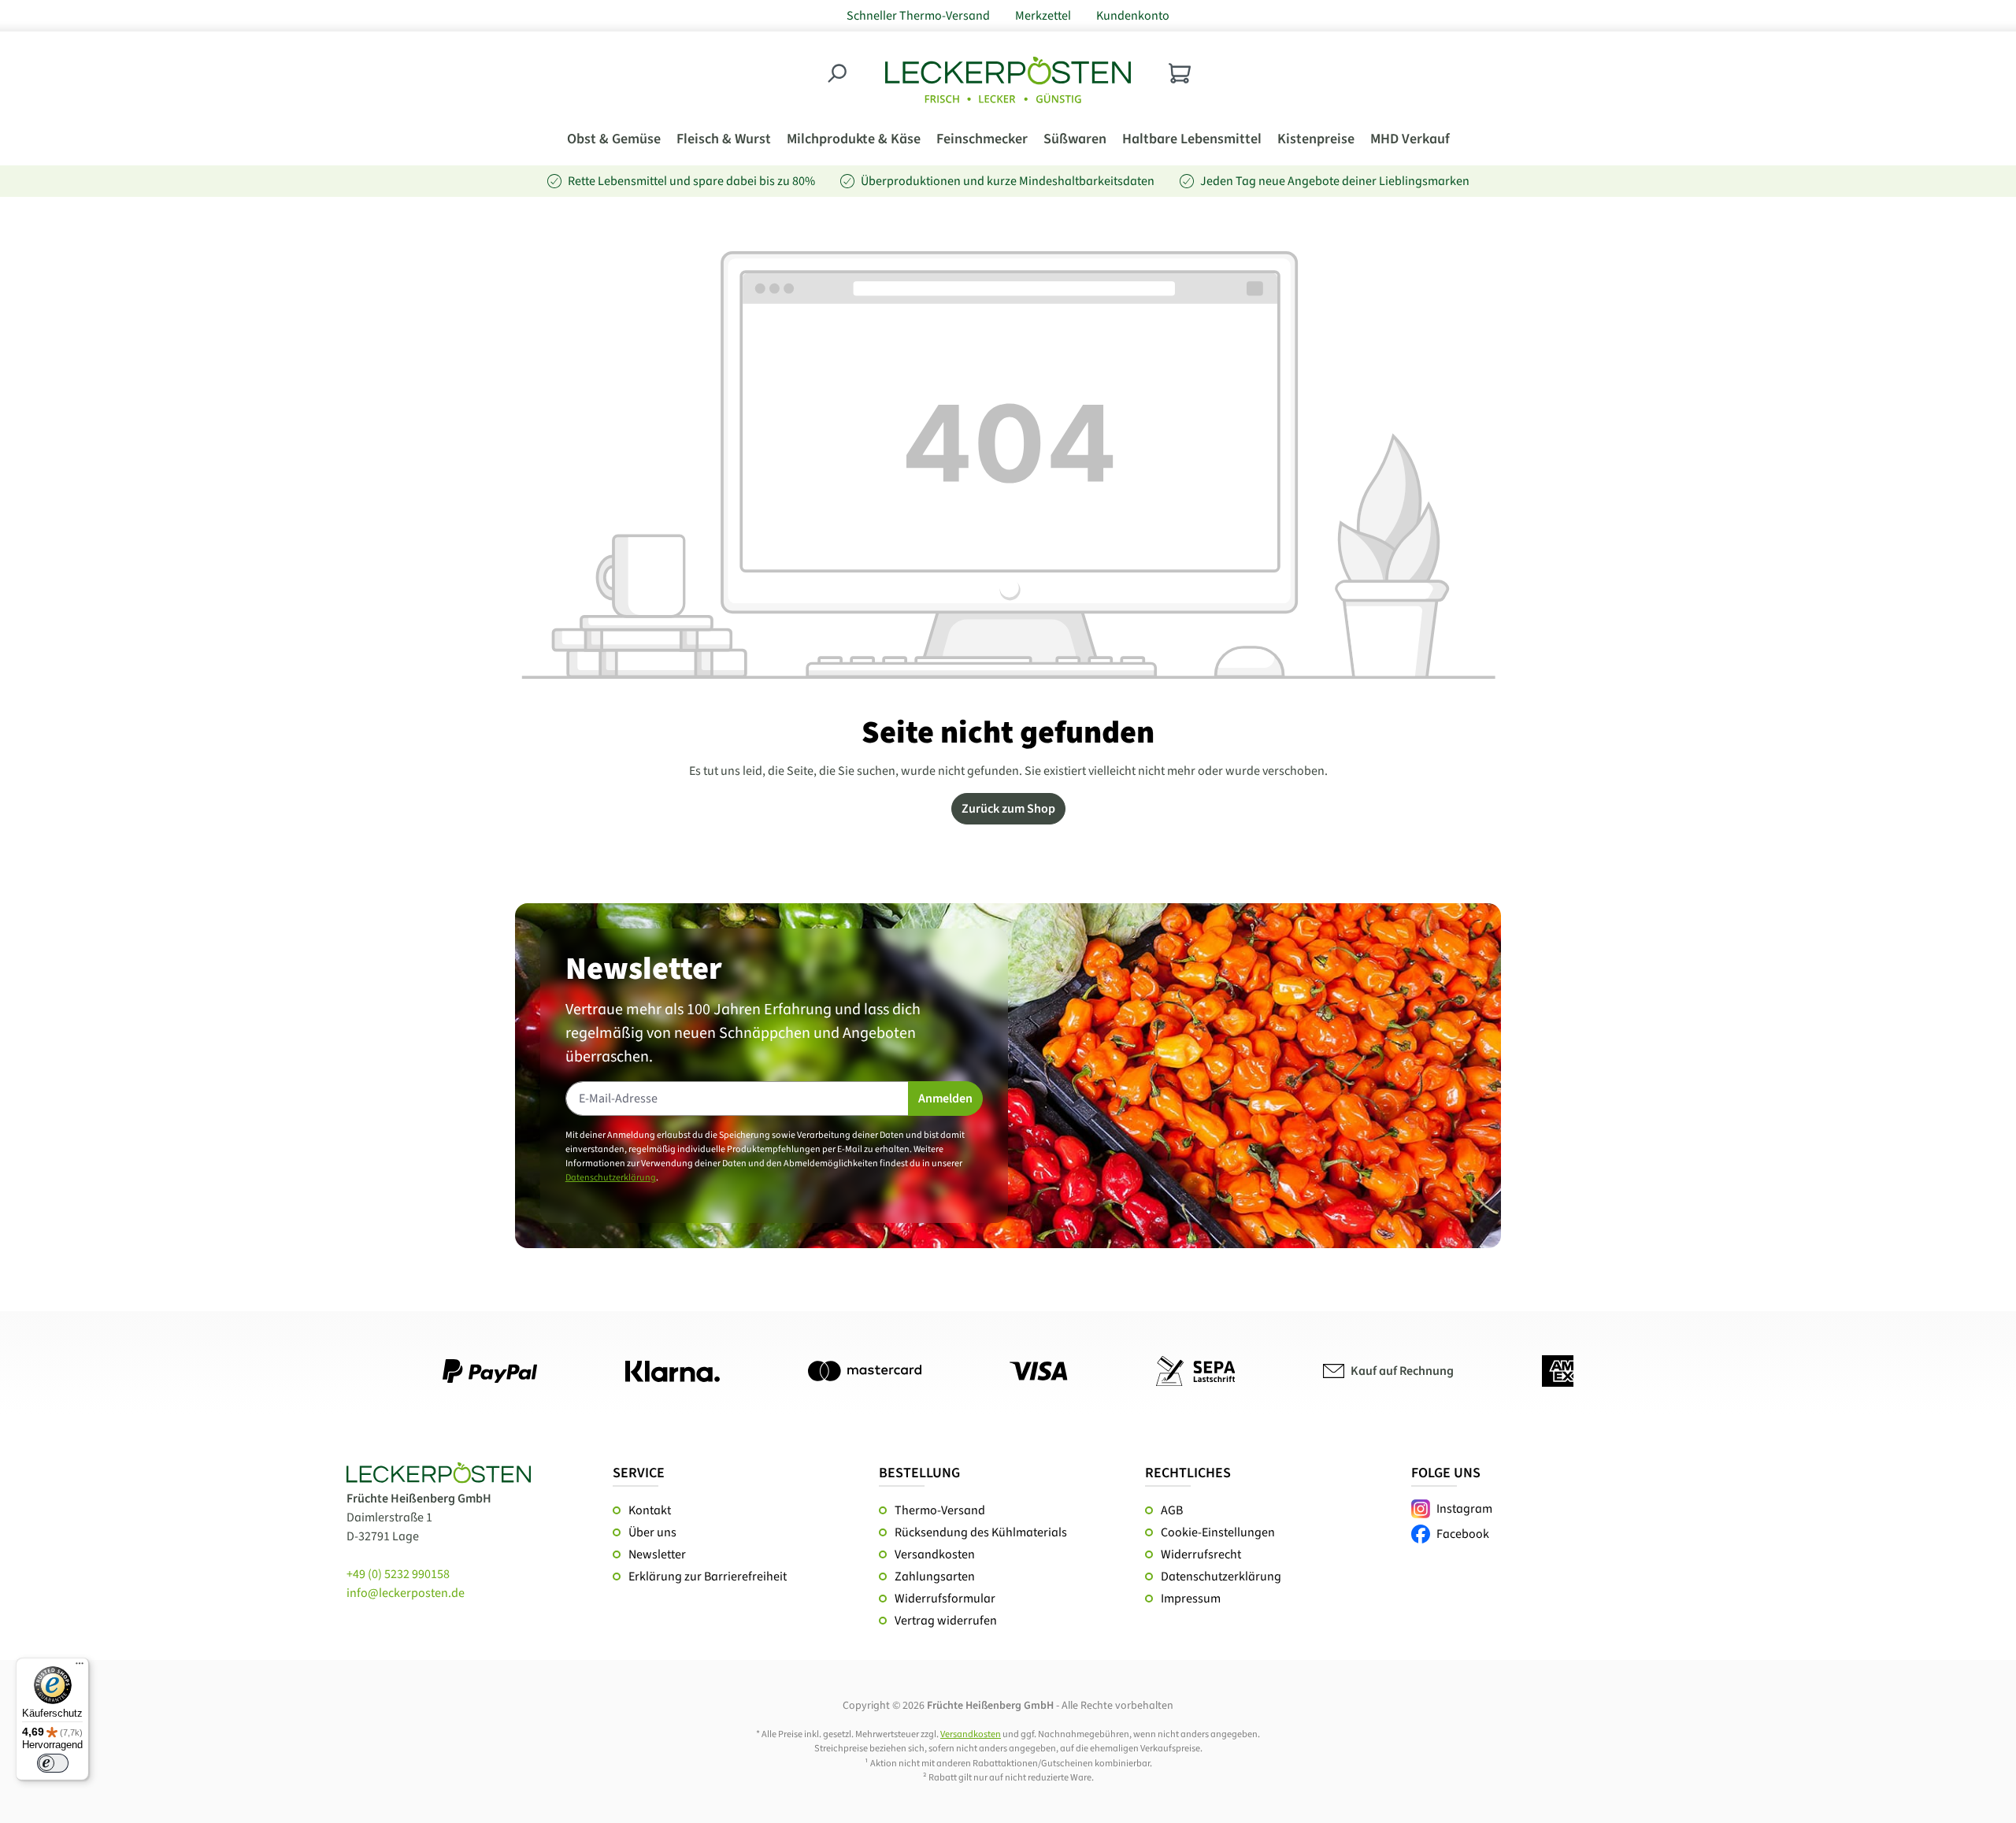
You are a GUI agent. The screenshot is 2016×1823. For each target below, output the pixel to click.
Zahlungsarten (935, 1577)
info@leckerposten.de (406, 1593)
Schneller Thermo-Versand (918, 16)
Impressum (1191, 1599)
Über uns (652, 1532)
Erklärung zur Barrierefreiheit (708, 1577)
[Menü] (80, 1667)
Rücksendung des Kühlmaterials (981, 1532)
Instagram (1464, 1509)
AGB (1172, 1510)
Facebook (1463, 1534)
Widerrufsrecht (1201, 1554)
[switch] (53, 1763)
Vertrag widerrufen (946, 1621)
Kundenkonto (1133, 16)
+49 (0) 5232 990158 (398, 1574)
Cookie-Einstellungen (1218, 1532)
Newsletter (657, 1554)
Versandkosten (935, 1554)
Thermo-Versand (940, 1510)
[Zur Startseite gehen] (1008, 80)
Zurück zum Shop (1008, 809)
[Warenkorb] (1180, 73)
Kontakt (650, 1510)
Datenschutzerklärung (611, 1178)
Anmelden (945, 1099)
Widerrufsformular (945, 1599)
